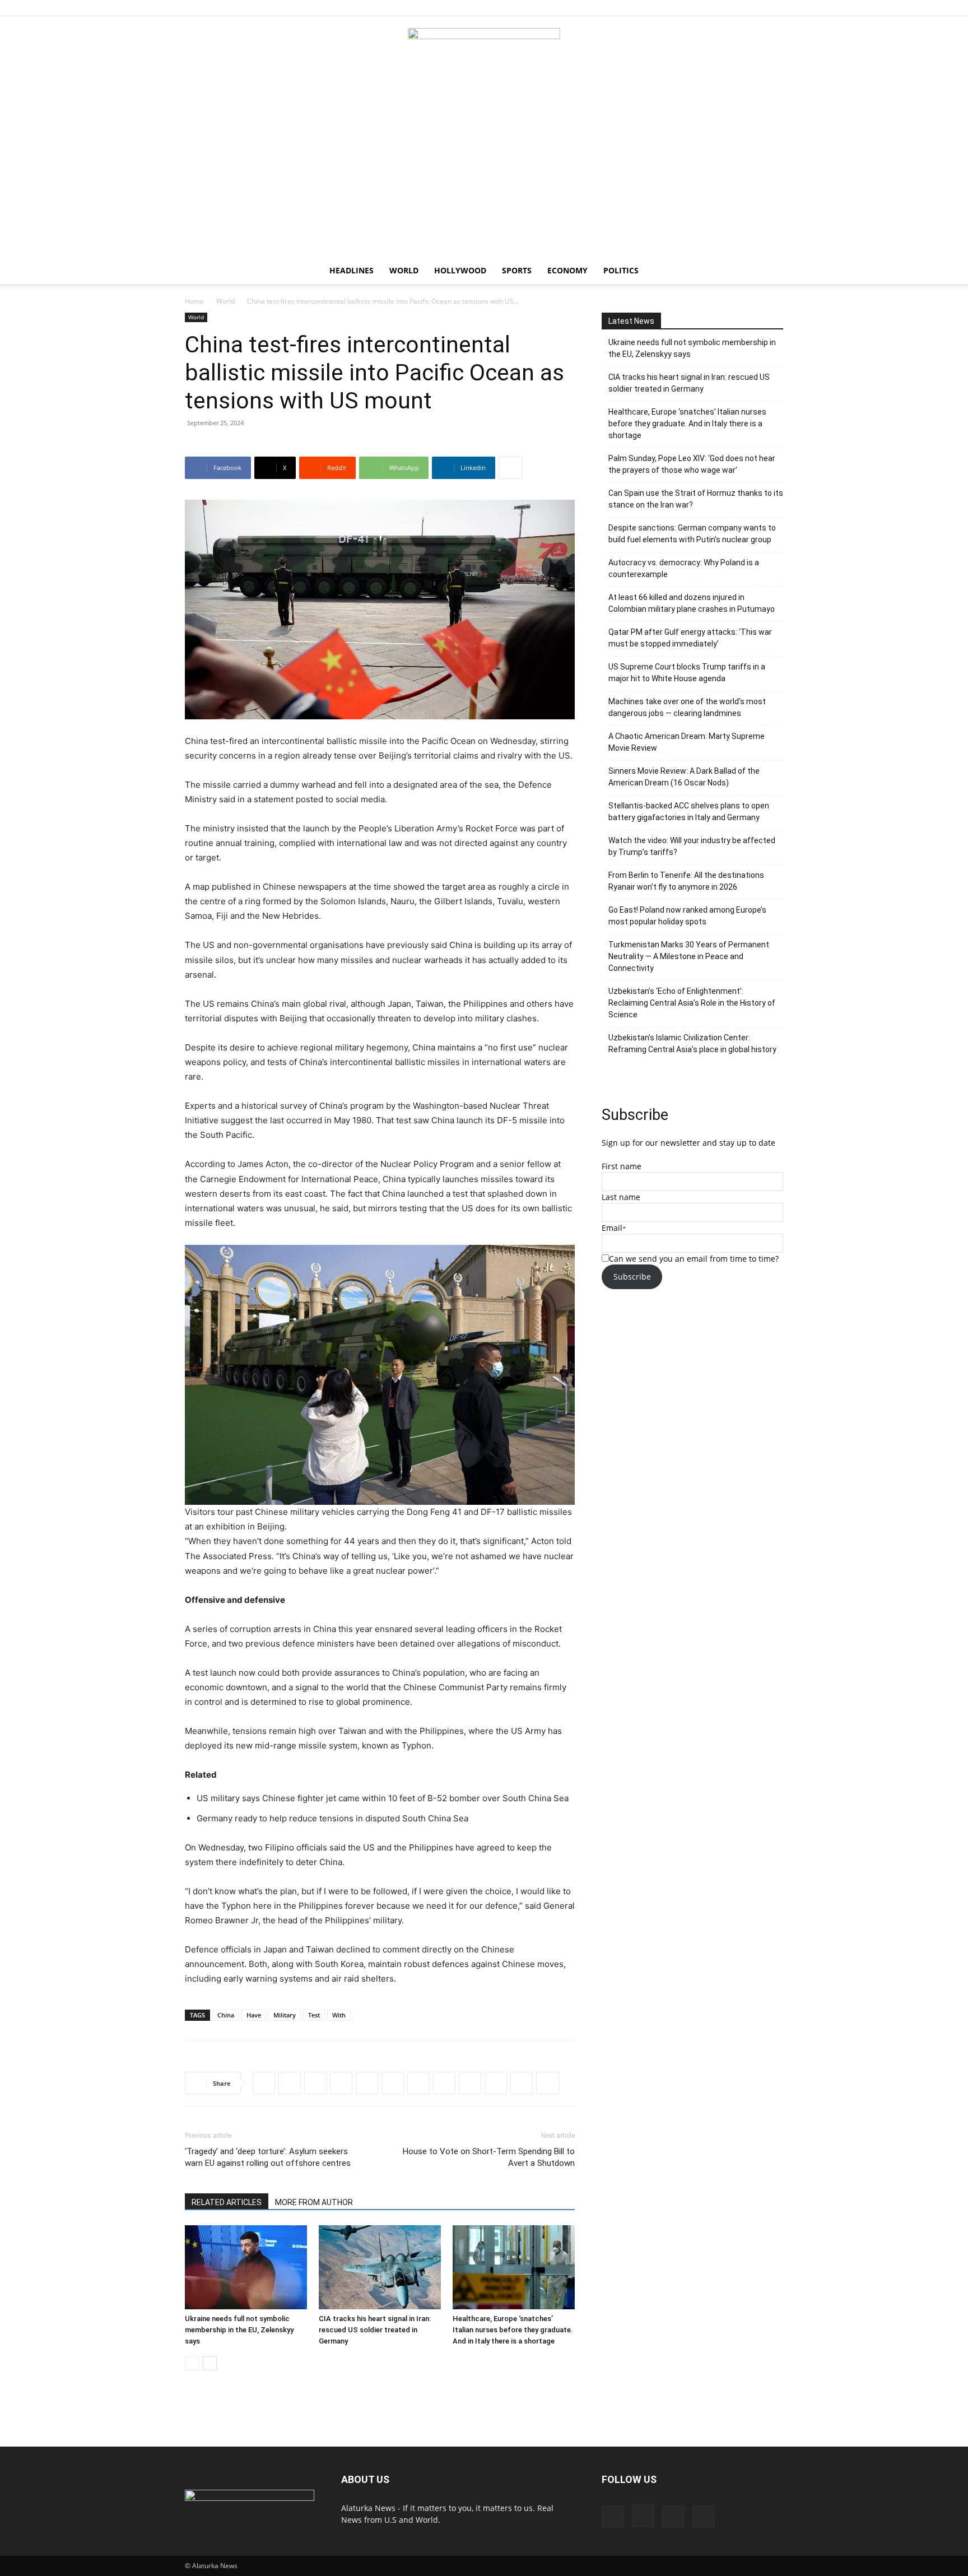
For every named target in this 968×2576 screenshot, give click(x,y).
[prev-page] (192, 2363)
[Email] (496, 2083)
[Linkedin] (367, 2083)
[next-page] (210, 2363)
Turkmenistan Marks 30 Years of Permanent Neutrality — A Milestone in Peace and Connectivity (689, 956)
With (339, 2015)
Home (194, 301)
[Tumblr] (470, 2083)
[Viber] (418, 2083)
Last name (621, 1197)
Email (612, 1228)
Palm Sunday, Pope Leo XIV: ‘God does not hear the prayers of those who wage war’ (692, 464)
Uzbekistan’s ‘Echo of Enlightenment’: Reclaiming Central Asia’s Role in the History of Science (692, 1003)
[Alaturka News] (484, 53)
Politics (621, 270)
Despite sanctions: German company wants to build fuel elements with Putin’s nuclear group (692, 534)
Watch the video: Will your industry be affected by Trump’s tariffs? (692, 846)
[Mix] (522, 2083)
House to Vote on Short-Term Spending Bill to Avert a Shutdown (489, 2157)
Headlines (352, 270)
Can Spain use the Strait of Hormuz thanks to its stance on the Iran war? (696, 499)
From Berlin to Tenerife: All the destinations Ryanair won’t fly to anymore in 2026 (686, 881)
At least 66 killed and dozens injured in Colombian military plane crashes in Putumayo (692, 603)
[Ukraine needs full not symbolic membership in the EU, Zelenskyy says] (246, 2267)
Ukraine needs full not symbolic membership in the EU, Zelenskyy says (239, 2330)
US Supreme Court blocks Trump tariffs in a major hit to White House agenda (687, 673)
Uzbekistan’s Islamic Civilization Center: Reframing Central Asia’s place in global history (692, 1043)
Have (254, 2015)
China (226, 2015)
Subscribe (632, 1277)
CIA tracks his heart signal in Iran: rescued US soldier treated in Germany (375, 2330)
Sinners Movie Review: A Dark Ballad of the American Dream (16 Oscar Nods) (684, 777)
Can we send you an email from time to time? (694, 1259)
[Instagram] (738, 8)
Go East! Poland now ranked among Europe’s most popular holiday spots (687, 916)
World (404, 270)
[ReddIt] (315, 2083)
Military (285, 2015)
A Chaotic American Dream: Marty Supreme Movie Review (687, 742)
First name (622, 1166)
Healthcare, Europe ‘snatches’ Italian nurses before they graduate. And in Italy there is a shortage (513, 2330)
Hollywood (460, 270)
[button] (770, 271)
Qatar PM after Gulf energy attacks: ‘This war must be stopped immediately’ (690, 638)
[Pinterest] (756, 8)
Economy (567, 270)
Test (314, 2015)
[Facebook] (719, 8)
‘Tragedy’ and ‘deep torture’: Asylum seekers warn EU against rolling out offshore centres (268, 2157)
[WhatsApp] (341, 2083)
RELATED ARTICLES (227, 2202)
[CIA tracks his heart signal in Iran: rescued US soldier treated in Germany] (380, 2267)
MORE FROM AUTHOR (314, 2202)
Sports (517, 270)
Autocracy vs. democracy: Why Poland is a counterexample (684, 568)
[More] (510, 468)
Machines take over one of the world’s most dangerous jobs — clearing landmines (687, 707)
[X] (775, 8)
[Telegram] (393, 2083)
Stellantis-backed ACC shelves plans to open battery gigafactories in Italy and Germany (689, 812)
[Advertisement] (484, 173)
